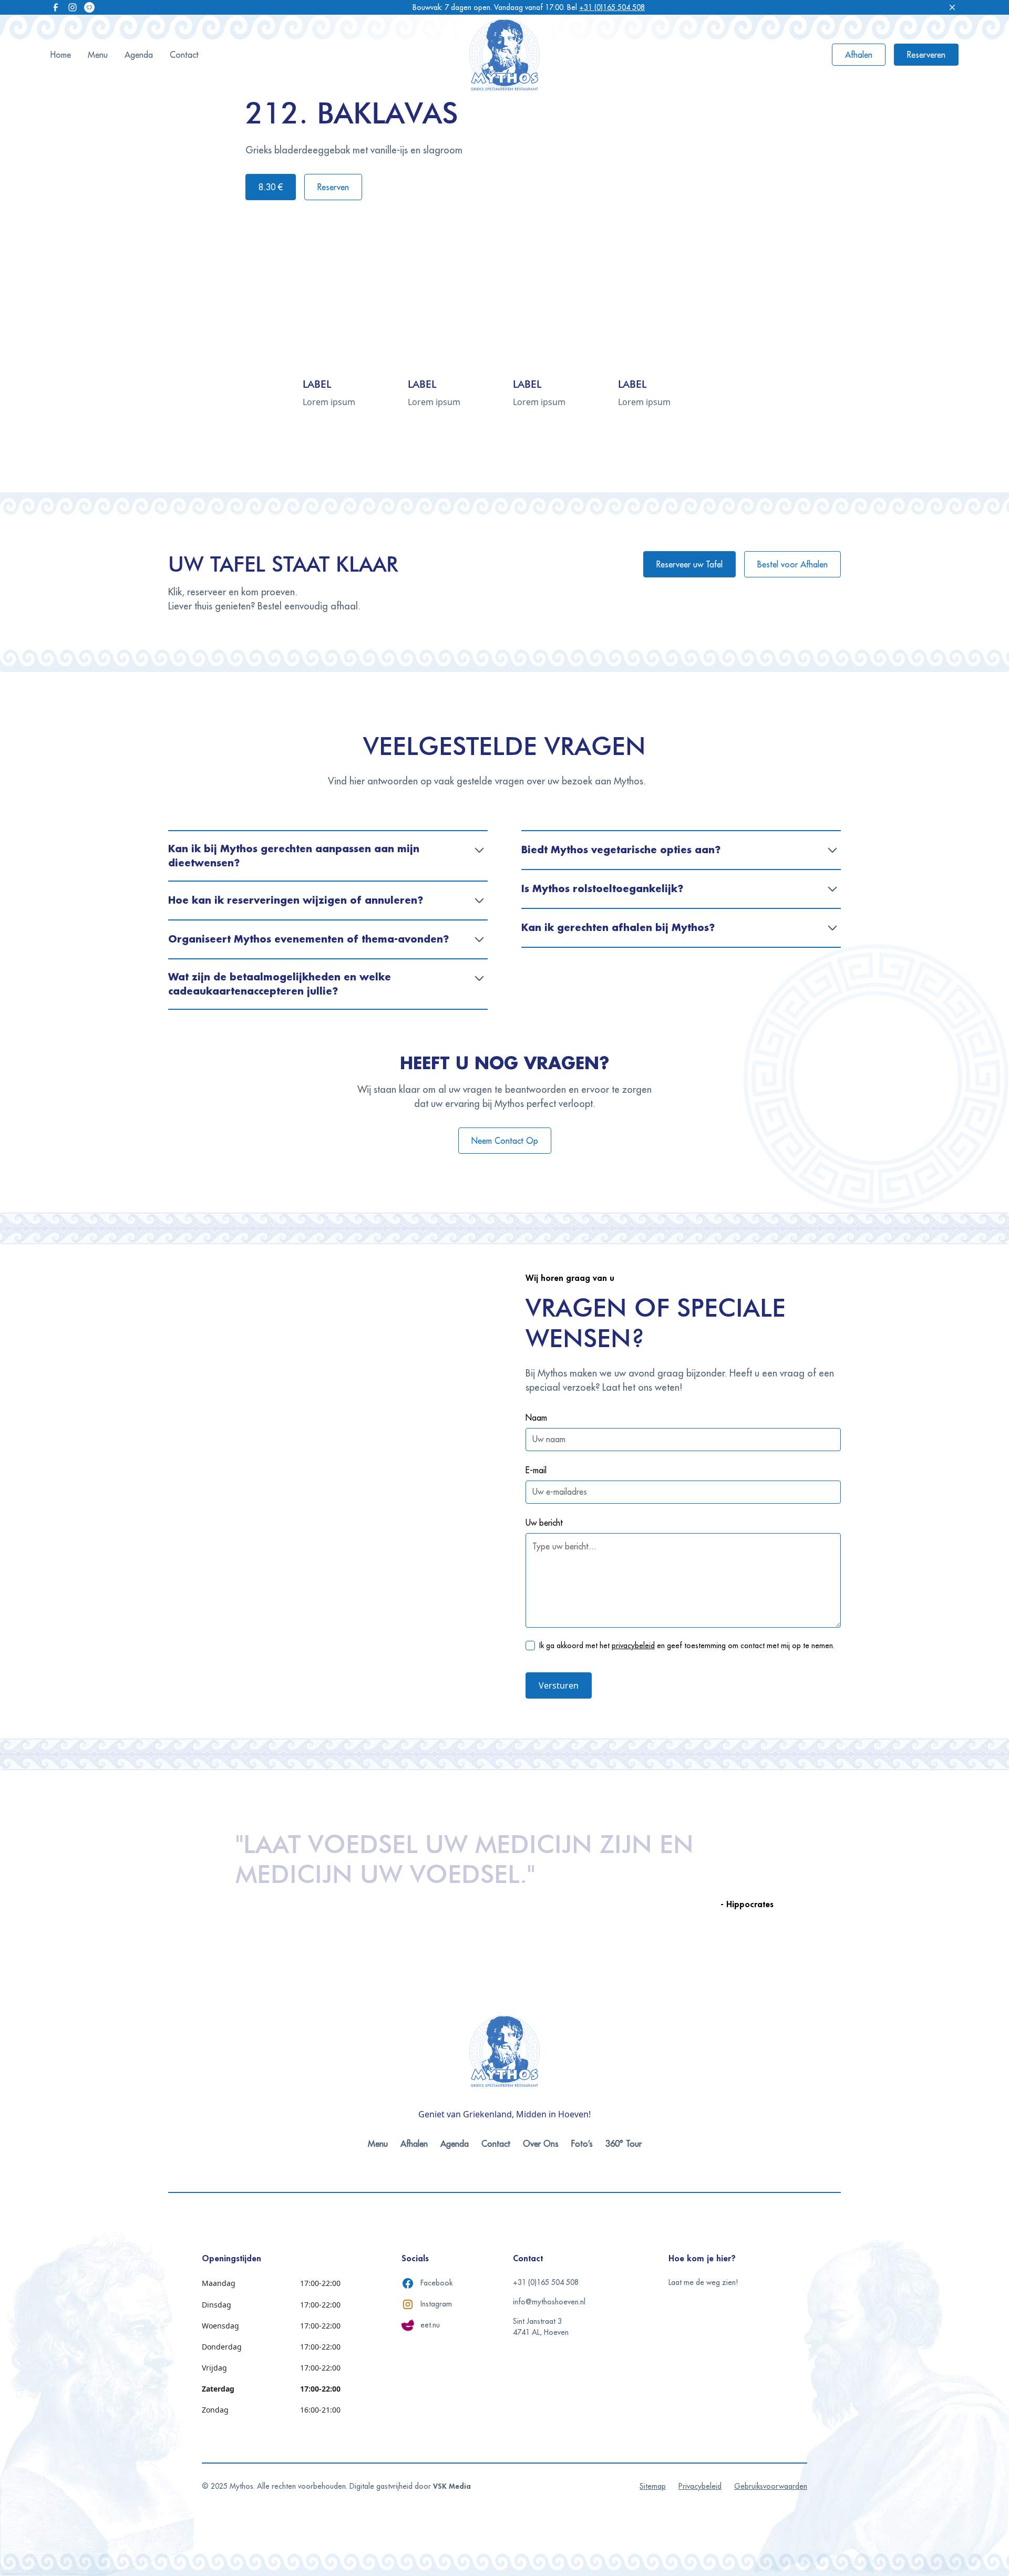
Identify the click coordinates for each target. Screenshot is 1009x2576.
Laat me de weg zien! (703, 2282)
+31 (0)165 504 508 (612, 7)
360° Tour (624, 2144)
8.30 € (271, 187)
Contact (184, 55)
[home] (504, 55)
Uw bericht (544, 1523)
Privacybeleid (700, 2486)
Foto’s (582, 2144)
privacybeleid (633, 1646)
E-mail (536, 1470)
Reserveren (926, 55)
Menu (98, 55)
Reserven (333, 187)
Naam (536, 1418)
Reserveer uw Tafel (689, 564)
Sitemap (653, 2486)
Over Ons (541, 2144)
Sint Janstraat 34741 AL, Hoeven (541, 2327)
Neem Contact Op (505, 1141)
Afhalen (859, 55)
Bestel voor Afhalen (792, 564)
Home (61, 55)
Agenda (139, 55)
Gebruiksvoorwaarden (771, 2486)
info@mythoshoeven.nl (549, 2302)
